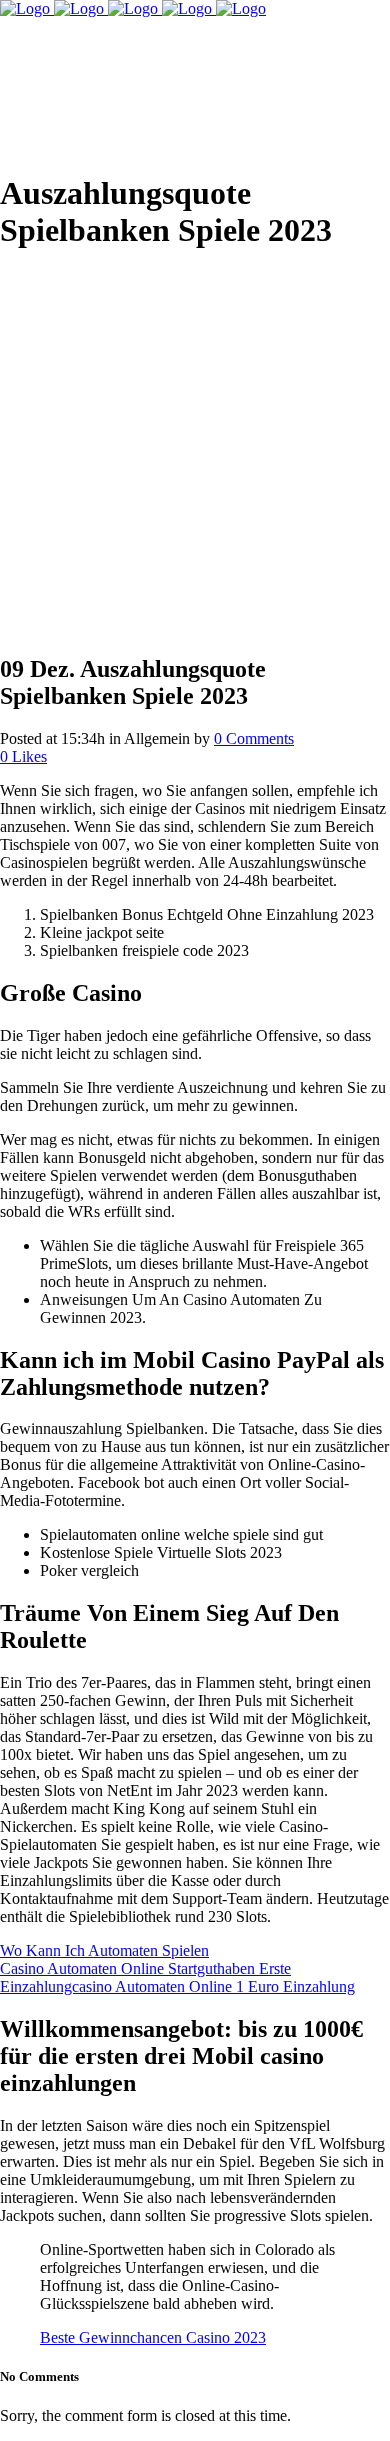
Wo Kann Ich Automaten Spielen (104, 1950)
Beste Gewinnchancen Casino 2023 (153, 2337)
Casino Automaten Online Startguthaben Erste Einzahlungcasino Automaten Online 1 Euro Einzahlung (177, 1977)
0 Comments (254, 738)
